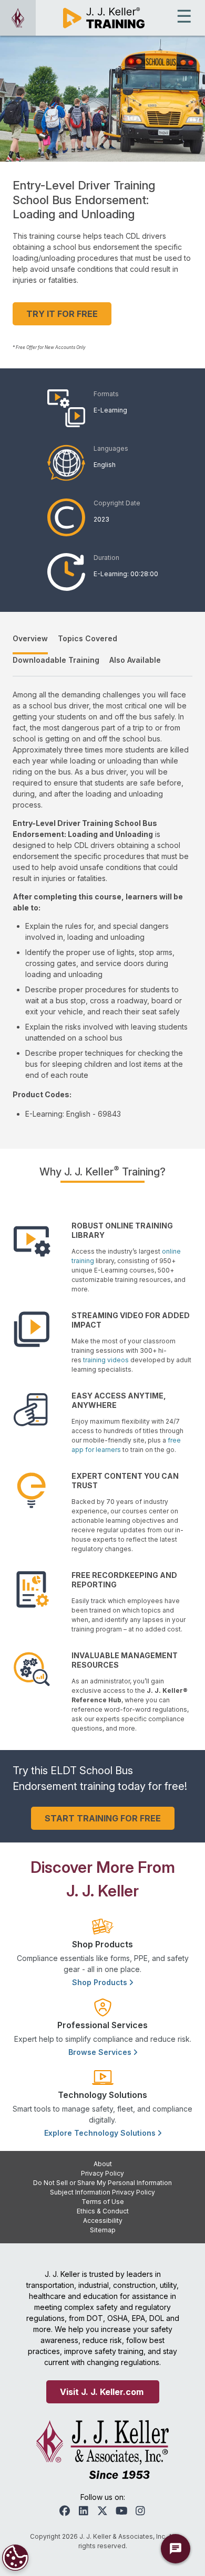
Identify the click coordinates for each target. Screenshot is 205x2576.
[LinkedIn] (84, 2511)
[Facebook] (65, 2511)
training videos (106, 1360)
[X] (102, 2511)
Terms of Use (103, 2202)
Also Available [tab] (135, 660)
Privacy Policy (102, 2173)
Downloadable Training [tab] (56, 660)
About (103, 2164)
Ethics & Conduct (103, 2211)
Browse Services (101, 2052)
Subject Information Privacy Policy (102, 2192)
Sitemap (103, 2230)
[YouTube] (121, 2511)
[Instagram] (140, 2511)
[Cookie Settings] (15, 2558)
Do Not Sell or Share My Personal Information (102, 2183)
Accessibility (103, 2220)
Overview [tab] (30, 638)
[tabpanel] (102, 904)
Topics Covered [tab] (88, 638)
